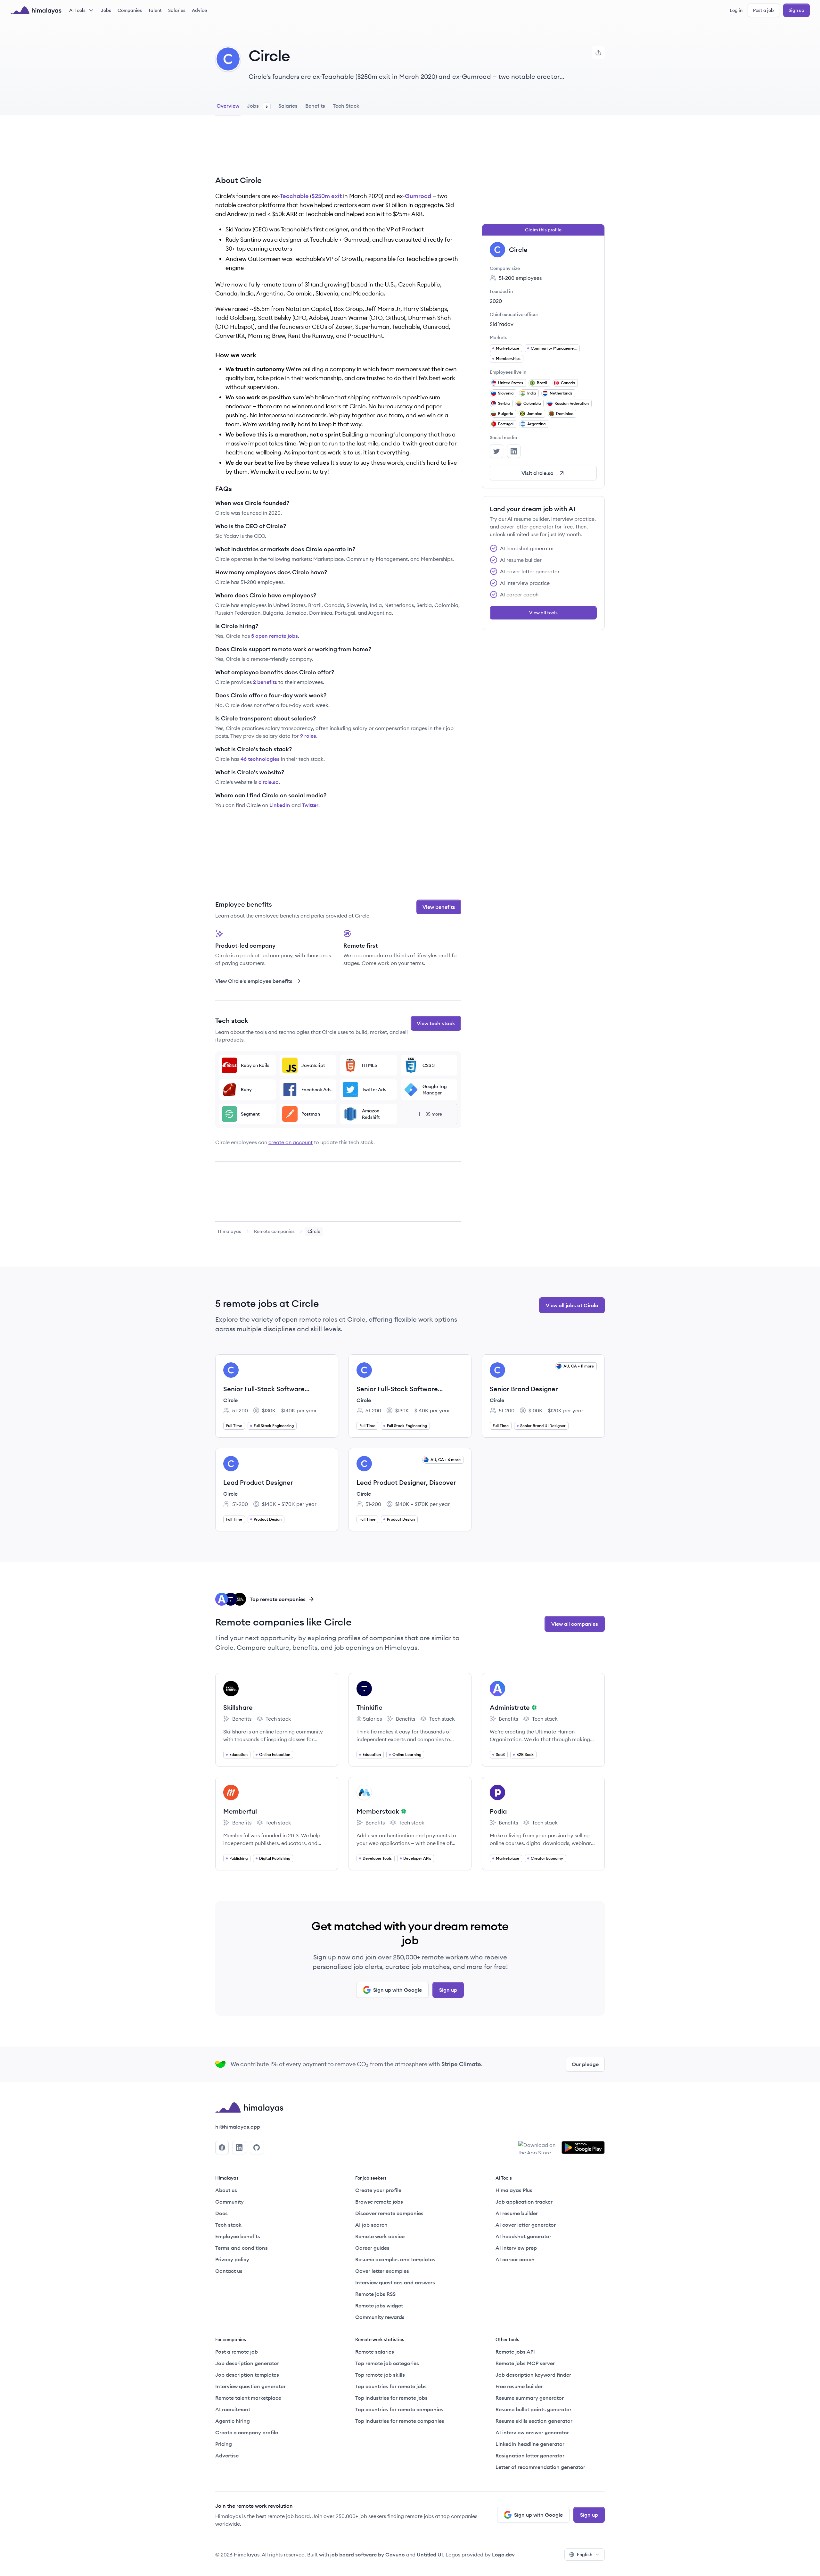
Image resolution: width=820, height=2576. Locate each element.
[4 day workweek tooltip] (533, 1708)
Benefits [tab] (315, 106)
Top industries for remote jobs (391, 2398)
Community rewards (380, 2317)
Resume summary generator (530, 2398)
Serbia (504, 403)
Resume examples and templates (395, 2259)
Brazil (542, 383)
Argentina (536, 424)
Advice (199, 10)
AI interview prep (516, 2248)
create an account (291, 1142)
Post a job (763, 10)
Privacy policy (232, 2259)
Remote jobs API (515, 2352)
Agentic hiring (233, 2421)
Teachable (294, 196)
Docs (221, 2213)
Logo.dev (503, 2555)
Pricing (224, 2444)
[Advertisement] (338, 150)
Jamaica (535, 414)
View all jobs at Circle (572, 1305)
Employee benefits (238, 2236)
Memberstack (378, 1811)
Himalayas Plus (514, 2190)
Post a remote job (237, 2352)
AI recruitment (233, 2409)
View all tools (543, 613)
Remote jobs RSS (375, 2294)
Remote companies (274, 1231)
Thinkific (369, 1707)
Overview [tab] (228, 106)
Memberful (240, 1811)
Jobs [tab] (257, 106)
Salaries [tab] (288, 106)
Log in (736, 10)
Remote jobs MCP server (525, 2363)
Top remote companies (278, 1599)
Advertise (227, 2456)
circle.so (269, 782)
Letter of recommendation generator (540, 2467)
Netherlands (561, 393)
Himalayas (230, 1231)
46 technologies (260, 759)
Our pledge (585, 2064)
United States (511, 383)
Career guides (372, 2248)
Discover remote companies (389, 2213)
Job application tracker (524, 2202)
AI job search (371, 2225)
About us (226, 2190)
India (532, 393)
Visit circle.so (537, 473)
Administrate (510, 1707)
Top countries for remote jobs (391, 2386)
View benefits (439, 907)
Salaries (177, 10)
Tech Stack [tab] (346, 106)
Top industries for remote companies (400, 2421)
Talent (155, 10)
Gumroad (418, 196)
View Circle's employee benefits (254, 981)
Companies (130, 10)
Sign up (796, 10)
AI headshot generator (523, 2236)
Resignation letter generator (530, 2456)
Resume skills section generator (534, 2421)
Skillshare (238, 1707)
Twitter (310, 805)
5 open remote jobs (275, 636)
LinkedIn (280, 805)
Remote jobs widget (379, 2306)
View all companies (575, 1624)
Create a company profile (247, 2432)
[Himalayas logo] (36, 10)
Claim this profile (543, 230)
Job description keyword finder (533, 2375)
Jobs (106, 10)
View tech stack (436, 1023)
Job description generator (247, 2363)
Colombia (532, 403)
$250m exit (327, 196)
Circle (230, 1400)
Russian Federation (572, 403)
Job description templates (247, 2375)
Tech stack (274, 1719)
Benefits (237, 1719)
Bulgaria (506, 414)
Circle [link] (314, 1231)
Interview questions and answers (395, 2282)
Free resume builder (519, 2386)
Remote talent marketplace (248, 2398)
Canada (568, 383)
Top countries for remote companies (399, 2409)
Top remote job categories (387, 2363)
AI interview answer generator (532, 2432)
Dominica (565, 414)
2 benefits (265, 682)
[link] (230, 1231)
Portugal (506, 424)
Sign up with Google (398, 1990)
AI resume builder (517, 2213)
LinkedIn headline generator (530, 2444)
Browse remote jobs (379, 2202)
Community (230, 2202)
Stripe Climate (461, 2064)
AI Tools (77, 10)
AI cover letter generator (526, 2225)
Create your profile (378, 2190)
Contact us (229, 2271)
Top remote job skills (380, 2375)
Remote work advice (380, 2236)
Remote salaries (375, 2352)
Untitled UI (430, 2555)
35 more (434, 1114)
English (585, 2555)
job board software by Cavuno (368, 2555)
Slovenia (506, 393)
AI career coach (515, 2259)
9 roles (308, 736)
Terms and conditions (242, 2248)
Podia (498, 1811)
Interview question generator (250, 2386)
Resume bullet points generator (533, 2409)
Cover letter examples (382, 2271)
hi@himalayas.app (238, 2127)
